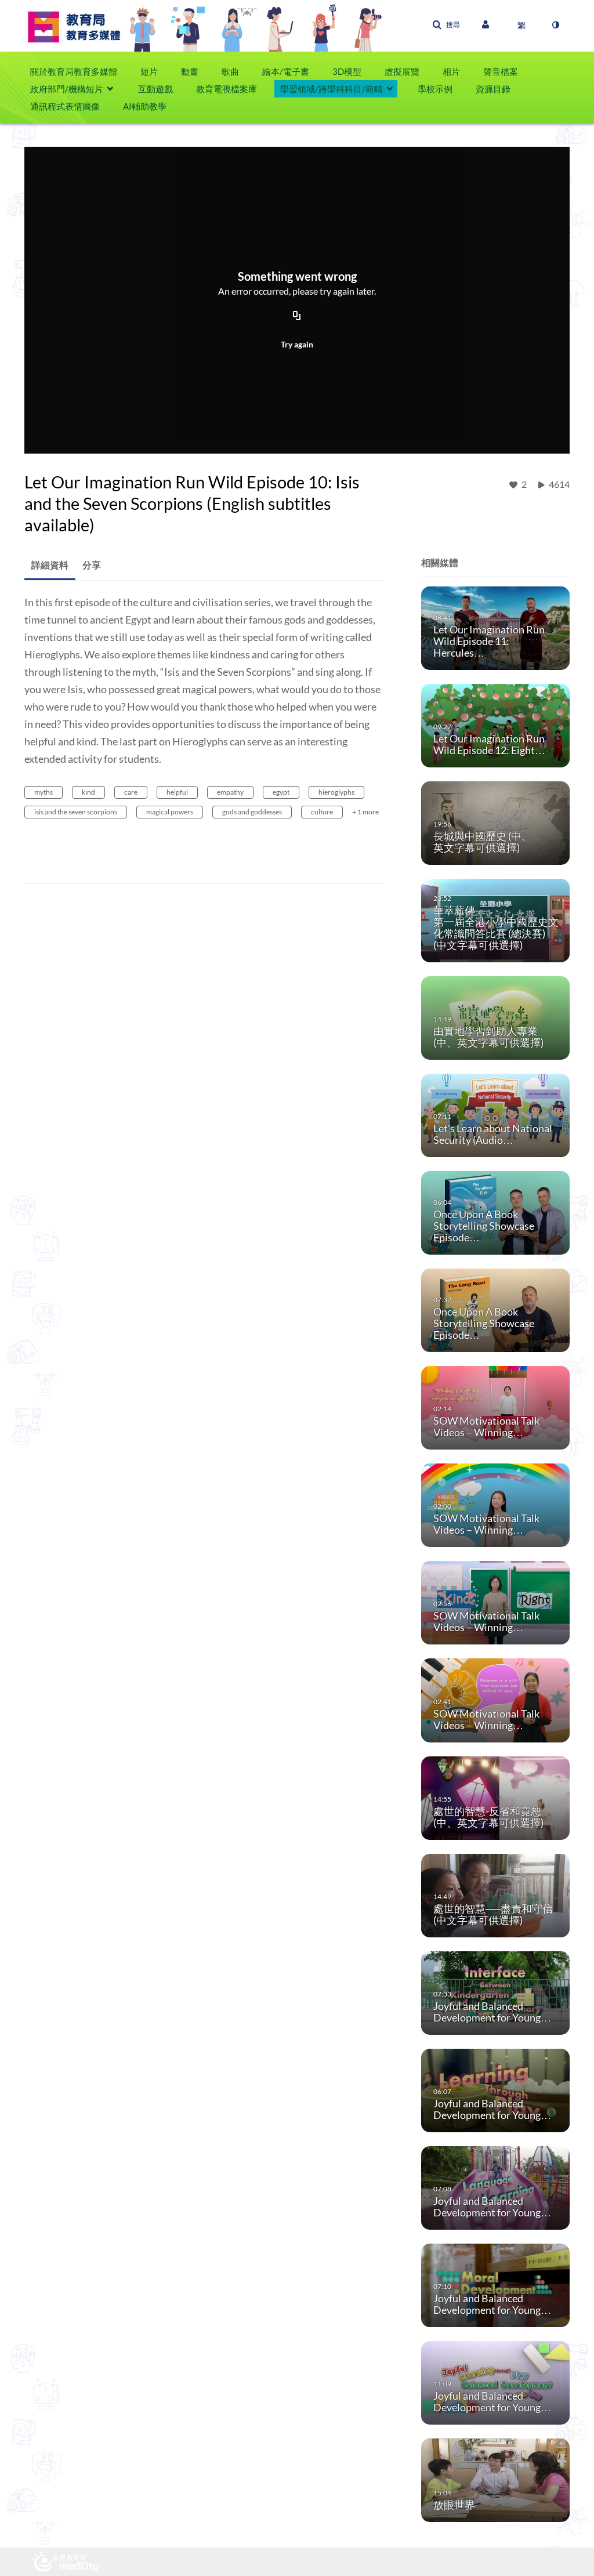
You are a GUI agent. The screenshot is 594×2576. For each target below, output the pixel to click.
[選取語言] (521, 25)
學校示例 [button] (435, 89)
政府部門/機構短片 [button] (67, 89)
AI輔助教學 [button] (145, 106)
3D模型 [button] (347, 71)
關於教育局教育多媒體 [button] (74, 71)
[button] (446, 25)
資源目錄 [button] (493, 89)
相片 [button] (451, 71)
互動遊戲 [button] (155, 89)
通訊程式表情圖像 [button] (65, 106)
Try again (297, 344)
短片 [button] (149, 71)
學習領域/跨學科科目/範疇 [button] (332, 89)
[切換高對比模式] (555, 25)
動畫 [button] (190, 71)
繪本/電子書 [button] (286, 71)
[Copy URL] (297, 316)
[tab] (50, 565)
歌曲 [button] (230, 71)
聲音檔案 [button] (501, 71)
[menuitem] (79, 71)
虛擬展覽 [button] (402, 71)
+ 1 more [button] (365, 812)
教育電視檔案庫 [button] (227, 89)
